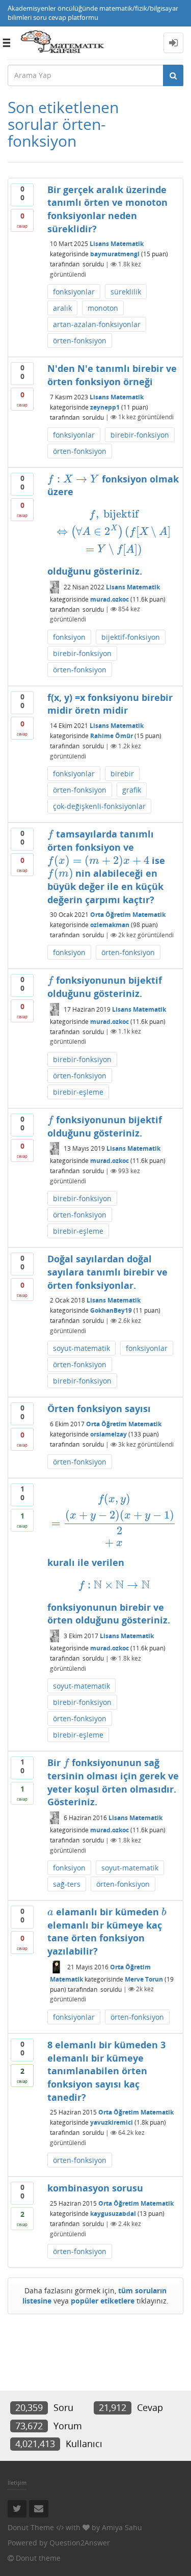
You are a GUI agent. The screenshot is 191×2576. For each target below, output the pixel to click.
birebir (122, 774)
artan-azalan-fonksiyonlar (97, 324)
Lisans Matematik (117, 244)
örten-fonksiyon (80, 341)
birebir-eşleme (78, 1092)
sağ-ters (67, 1884)
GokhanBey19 (111, 1310)
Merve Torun (144, 1979)
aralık (62, 308)
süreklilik (126, 292)
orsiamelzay (108, 1434)
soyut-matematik (81, 1348)
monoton (103, 308)
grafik (132, 790)
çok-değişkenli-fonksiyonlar (99, 806)
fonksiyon (69, 637)
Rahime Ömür (112, 736)
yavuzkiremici (112, 2122)
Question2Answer (80, 2543)
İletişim (17, 2483)
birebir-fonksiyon (140, 435)
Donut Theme (31, 2527)
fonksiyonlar (74, 292)
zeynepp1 (105, 407)
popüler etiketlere (103, 2301)
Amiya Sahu (122, 2527)
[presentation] (73, 479)
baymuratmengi (115, 254)
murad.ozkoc (110, 599)
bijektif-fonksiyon (131, 637)
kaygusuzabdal (113, 2214)
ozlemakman (110, 925)
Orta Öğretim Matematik (128, 915)
